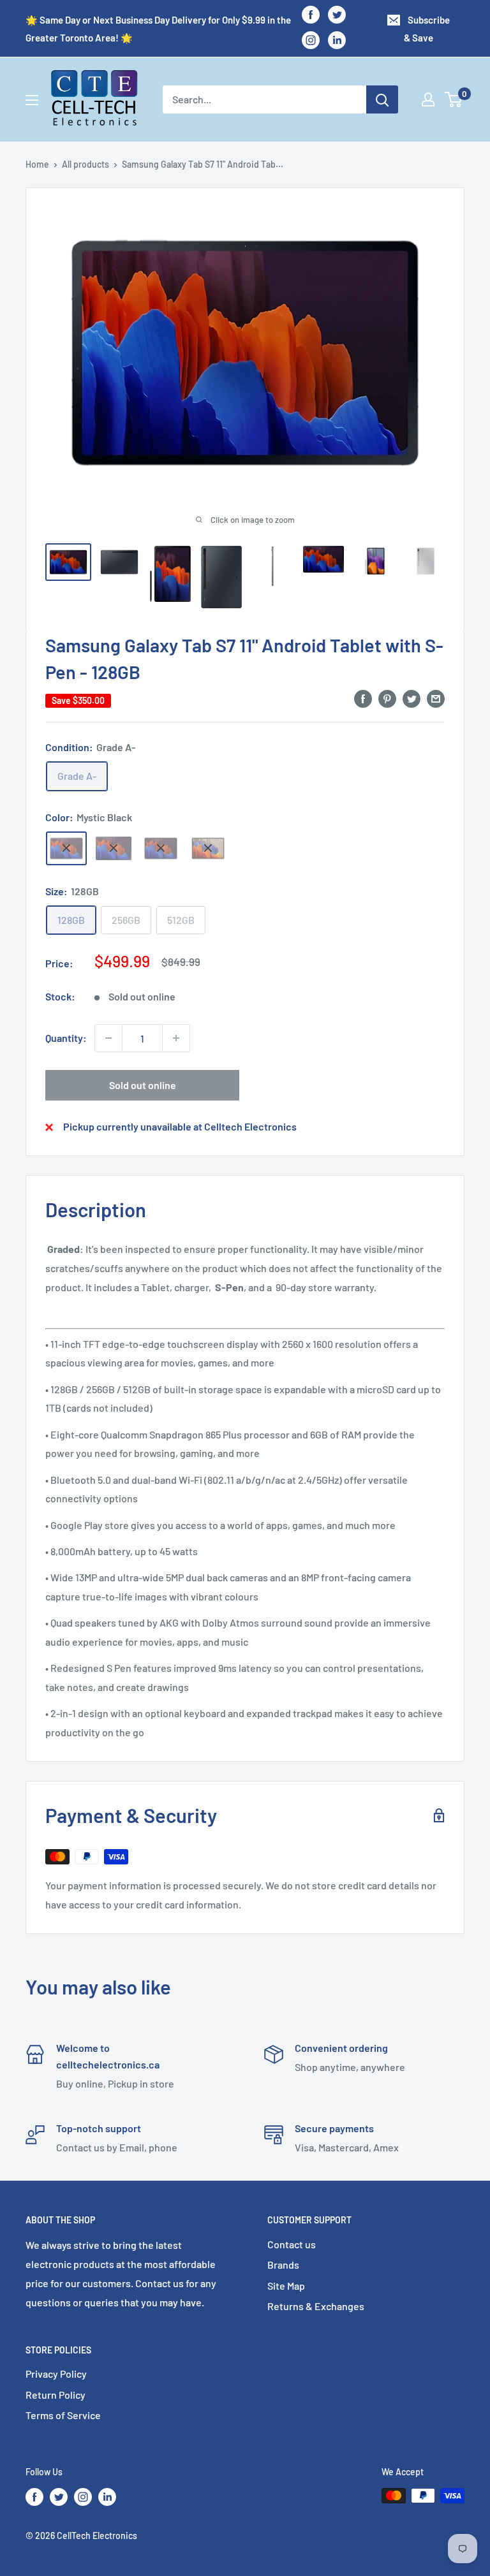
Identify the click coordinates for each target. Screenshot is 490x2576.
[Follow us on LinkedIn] (337, 40)
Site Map (286, 2286)
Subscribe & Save (427, 29)
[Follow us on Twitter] (337, 14)
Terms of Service (63, 2415)
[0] (454, 99)
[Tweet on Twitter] (412, 698)
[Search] (382, 99)
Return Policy (56, 2395)
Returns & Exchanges (316, 2306)
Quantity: (66, 1038)
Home (37, 164)
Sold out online (143, 1085)
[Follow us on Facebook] (311, 14)
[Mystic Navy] (161, 848)
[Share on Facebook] (363, 698)
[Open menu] (32, 100)
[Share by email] (436, 698)
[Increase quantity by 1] (176, 1038)
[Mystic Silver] (114, 848)
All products (85, 164)
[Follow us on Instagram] (311, 40)
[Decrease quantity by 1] (108, 1038)
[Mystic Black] (66, 848)
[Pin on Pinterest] (387, 698)
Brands (283, 2265)
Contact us (292, 2244)
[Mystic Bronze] (208, 848)
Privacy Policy (56, 2374)
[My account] (428, 99)
